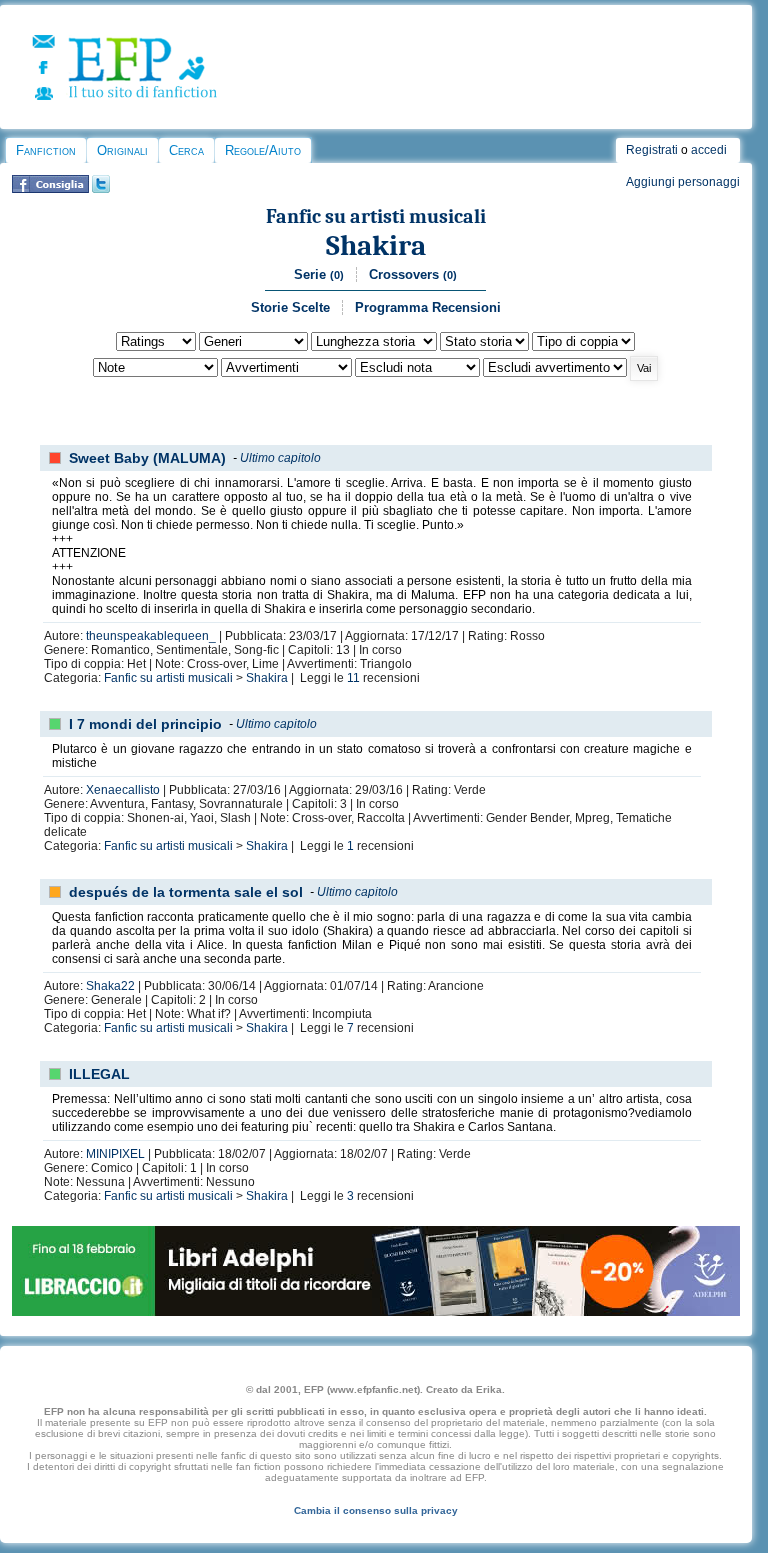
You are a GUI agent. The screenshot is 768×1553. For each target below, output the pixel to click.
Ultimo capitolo (280, 458)
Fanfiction (46, 150)
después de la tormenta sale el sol (186, 892)
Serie (319, 274)
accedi (709, 150)
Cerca (186, 150)
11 (353, 678)
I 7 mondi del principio (145, 724)
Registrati (652, 150)
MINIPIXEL (115, 1154)
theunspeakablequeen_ (151, 636)
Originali (122, 150)
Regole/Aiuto (263, 150)
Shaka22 (110, 986)
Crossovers (413, 274)
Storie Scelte (290, 307)
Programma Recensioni (428, 307)
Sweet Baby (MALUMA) (147, 458)
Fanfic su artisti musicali (376, 216)
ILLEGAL (99, 1074)
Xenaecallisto (123, 790)
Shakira (376, 245)
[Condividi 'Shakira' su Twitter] (101, 189)
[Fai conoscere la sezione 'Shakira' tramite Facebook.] (50, 189)
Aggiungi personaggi (683, 182)
